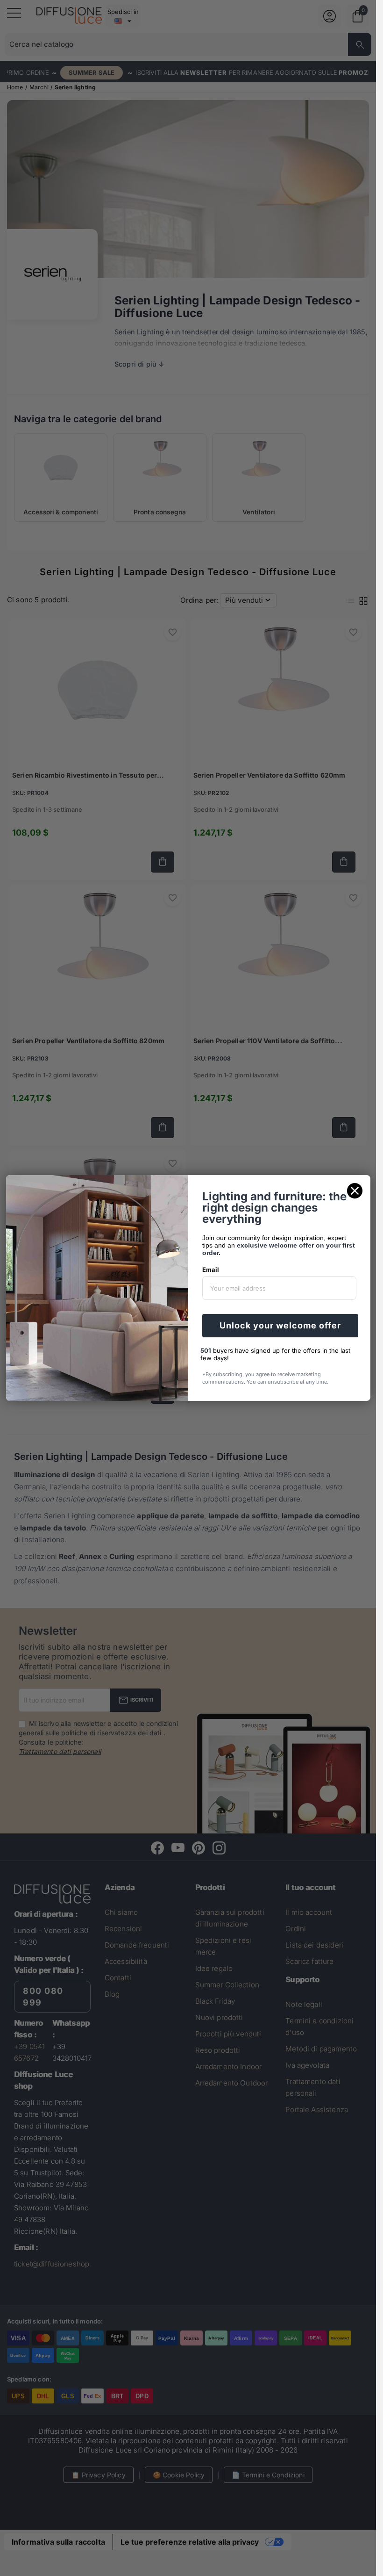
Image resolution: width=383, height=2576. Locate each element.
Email (211, 1270)
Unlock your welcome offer (280, 1325)
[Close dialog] (355, 1191)
